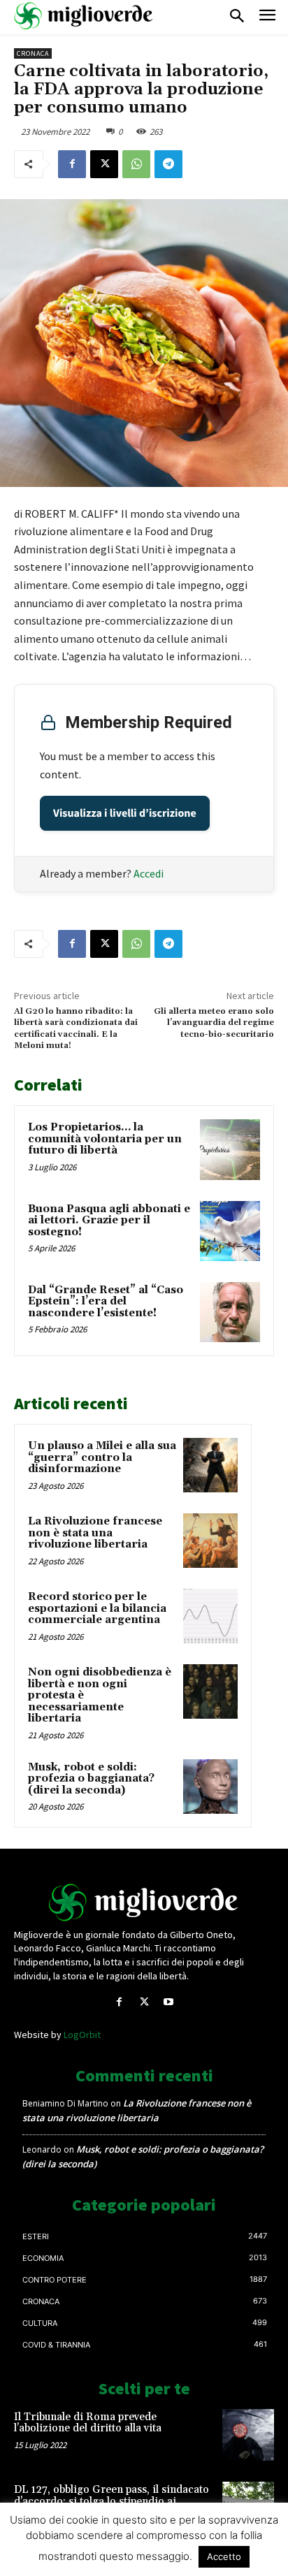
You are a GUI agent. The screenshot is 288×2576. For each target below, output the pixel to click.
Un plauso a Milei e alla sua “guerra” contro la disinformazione (102, 1457)
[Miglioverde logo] (144, 1902)
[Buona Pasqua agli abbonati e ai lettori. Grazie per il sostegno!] (230, 1231)
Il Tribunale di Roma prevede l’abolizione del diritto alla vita (88, 2423)
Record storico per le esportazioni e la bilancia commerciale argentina (97, 1608)
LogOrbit (82, 2035)
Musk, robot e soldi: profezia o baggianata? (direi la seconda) (91, 1779)
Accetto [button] (224, 2556)
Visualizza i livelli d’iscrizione (125, 813)
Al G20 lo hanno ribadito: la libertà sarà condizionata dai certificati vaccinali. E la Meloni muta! (76, 1028)
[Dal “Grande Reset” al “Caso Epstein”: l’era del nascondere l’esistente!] (230, 1312)
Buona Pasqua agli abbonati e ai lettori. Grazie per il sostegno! (109, 1221)
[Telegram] (168, 164)
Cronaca (33, 53)
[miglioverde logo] (84, 16)
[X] (104, 164)
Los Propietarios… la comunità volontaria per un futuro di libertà (105, 1139)
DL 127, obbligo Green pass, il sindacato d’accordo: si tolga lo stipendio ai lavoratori (111, 2501)
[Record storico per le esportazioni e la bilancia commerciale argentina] (210, 1616)
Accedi (149, 873)
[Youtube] (169, 2002)
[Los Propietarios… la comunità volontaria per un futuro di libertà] (230, 1149)
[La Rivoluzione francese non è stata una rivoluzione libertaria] (210, 1541)
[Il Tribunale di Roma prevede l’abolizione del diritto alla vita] (248, 2435)
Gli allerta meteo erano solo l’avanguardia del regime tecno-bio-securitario (214, 1023)
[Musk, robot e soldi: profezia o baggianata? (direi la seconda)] (210, 1787)
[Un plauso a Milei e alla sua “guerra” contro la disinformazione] (210, 1465)
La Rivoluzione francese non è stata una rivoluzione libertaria (95, 1533)
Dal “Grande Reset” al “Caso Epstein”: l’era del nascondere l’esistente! (106, 1302)
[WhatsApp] (136, 164)
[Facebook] (72, 164)
